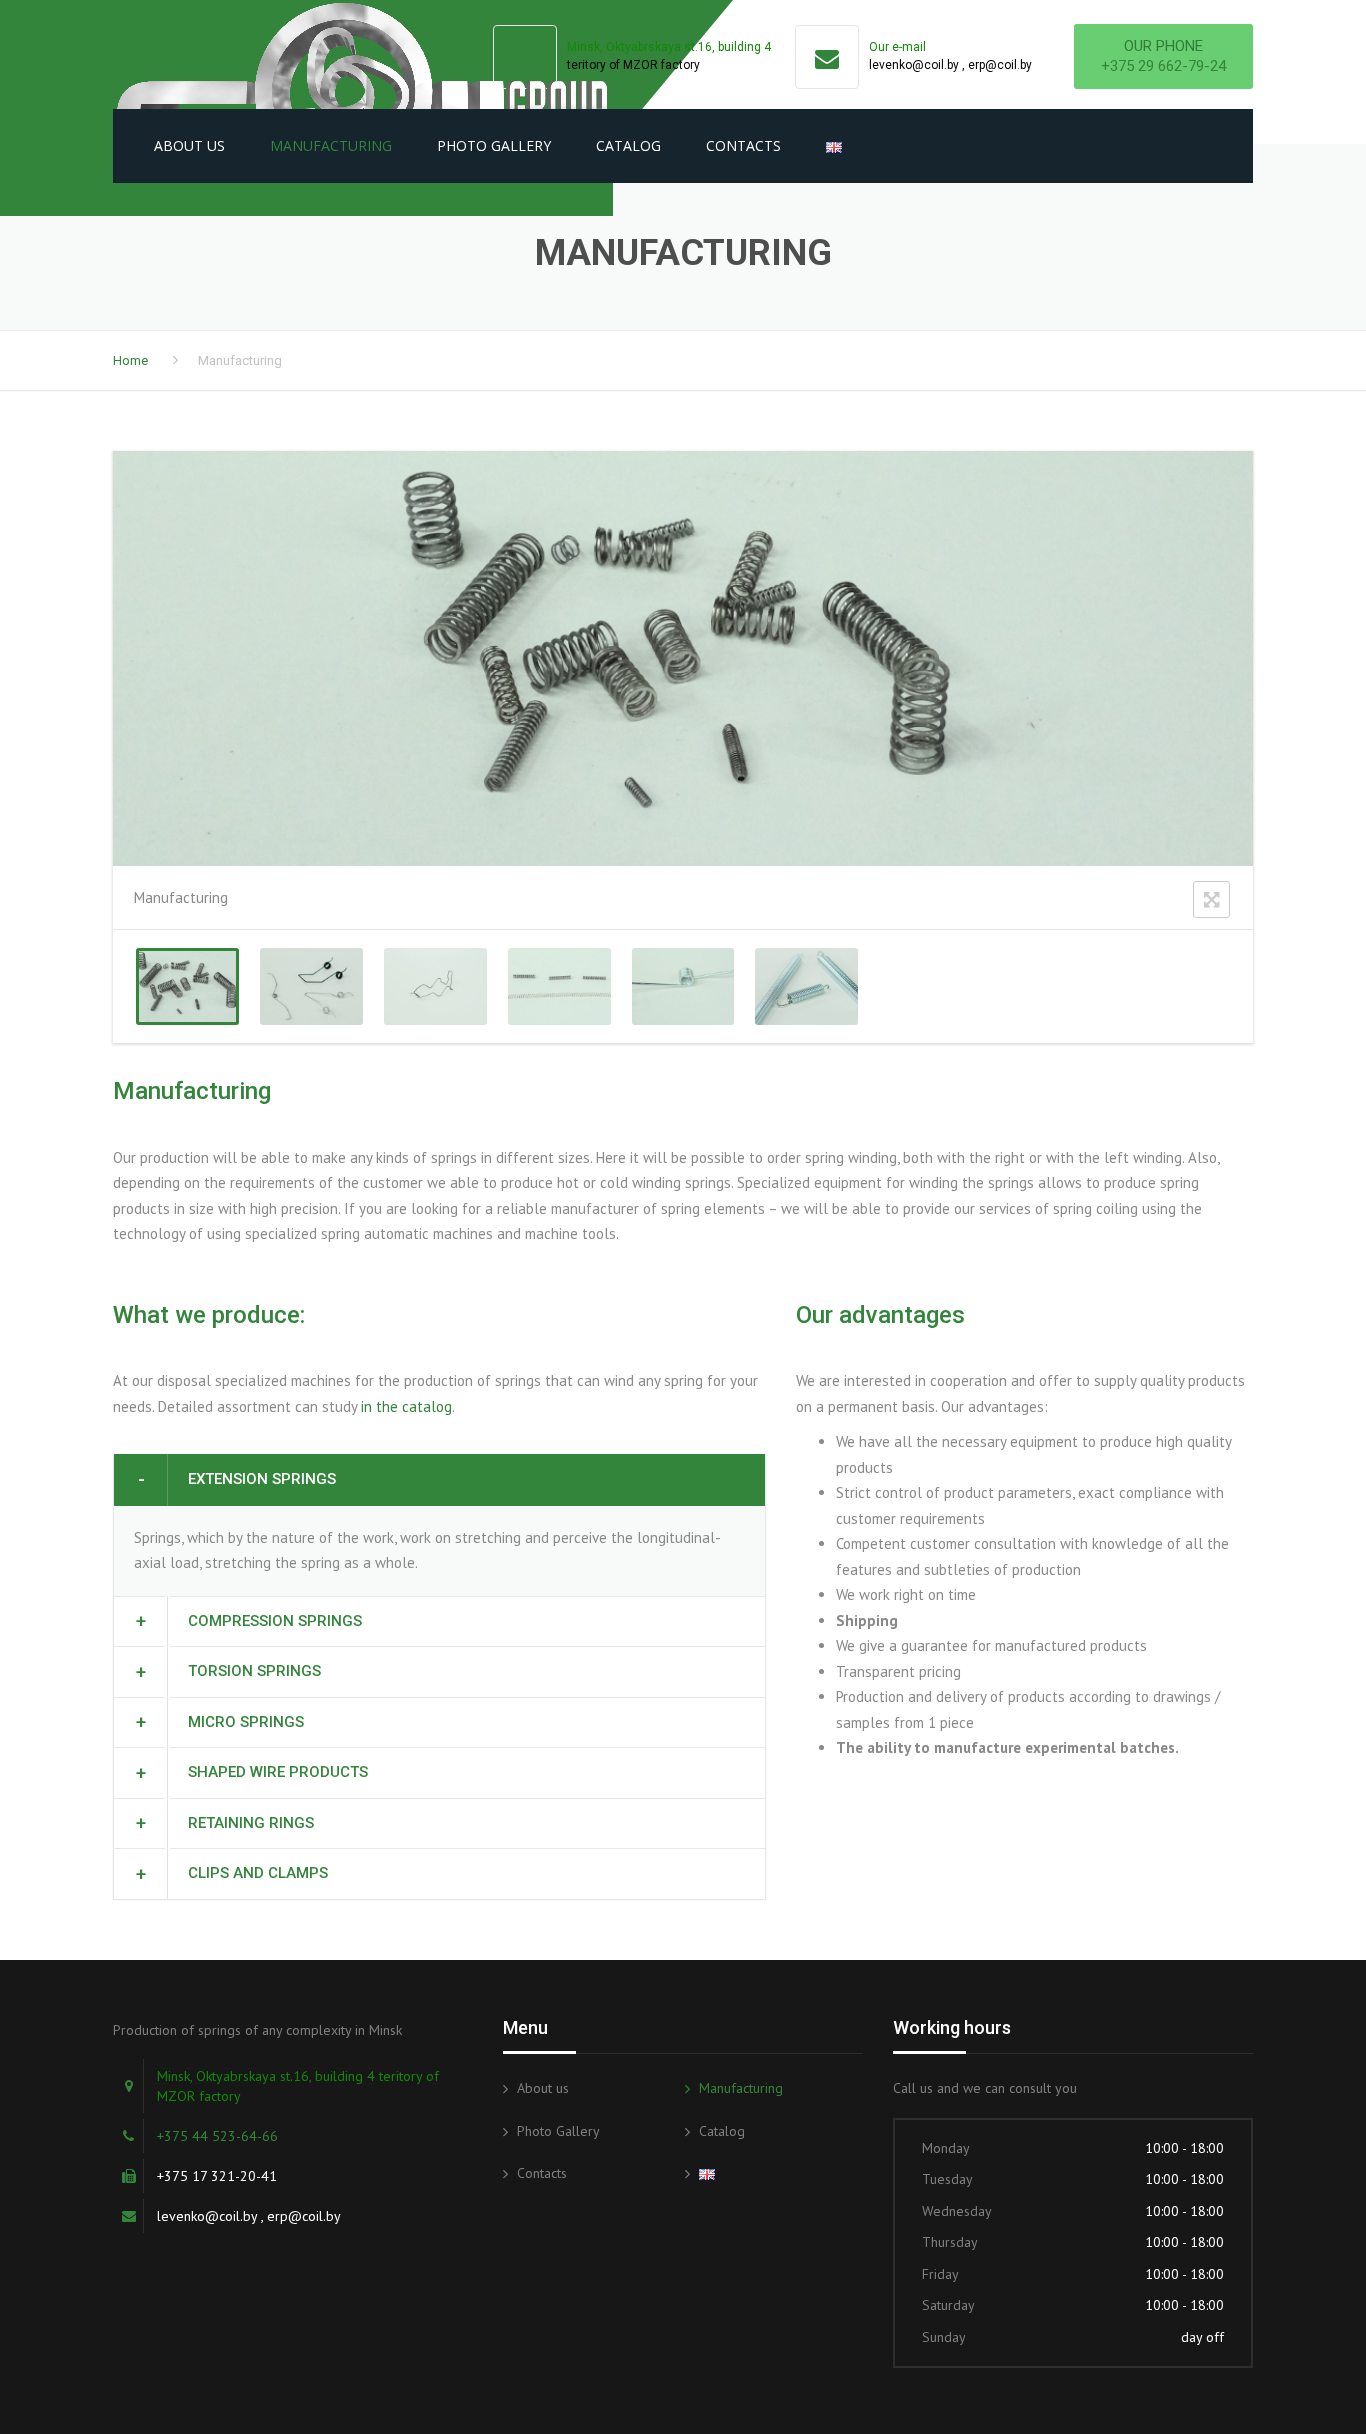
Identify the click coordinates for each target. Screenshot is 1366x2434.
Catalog (628, 145)
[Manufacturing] (187, 986)
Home (130, 360)
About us (189, 145)
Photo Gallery (494, 145)
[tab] (439, 1480)
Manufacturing (331, 145)
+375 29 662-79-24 (1163, 66)
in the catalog (406, 1406)
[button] (439, 1480)
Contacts (743, 145)
